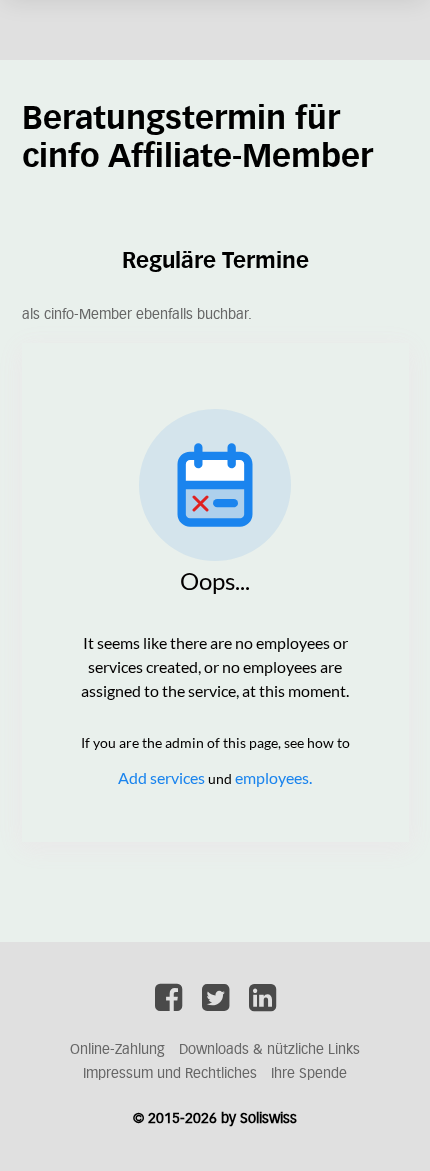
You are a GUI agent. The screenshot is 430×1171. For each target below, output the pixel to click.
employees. (273, 777)
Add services (163, 777)
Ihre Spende (309, 1074)
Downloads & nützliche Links (269, 1050)
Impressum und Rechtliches (170, 1074)
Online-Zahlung (117, 1050)
